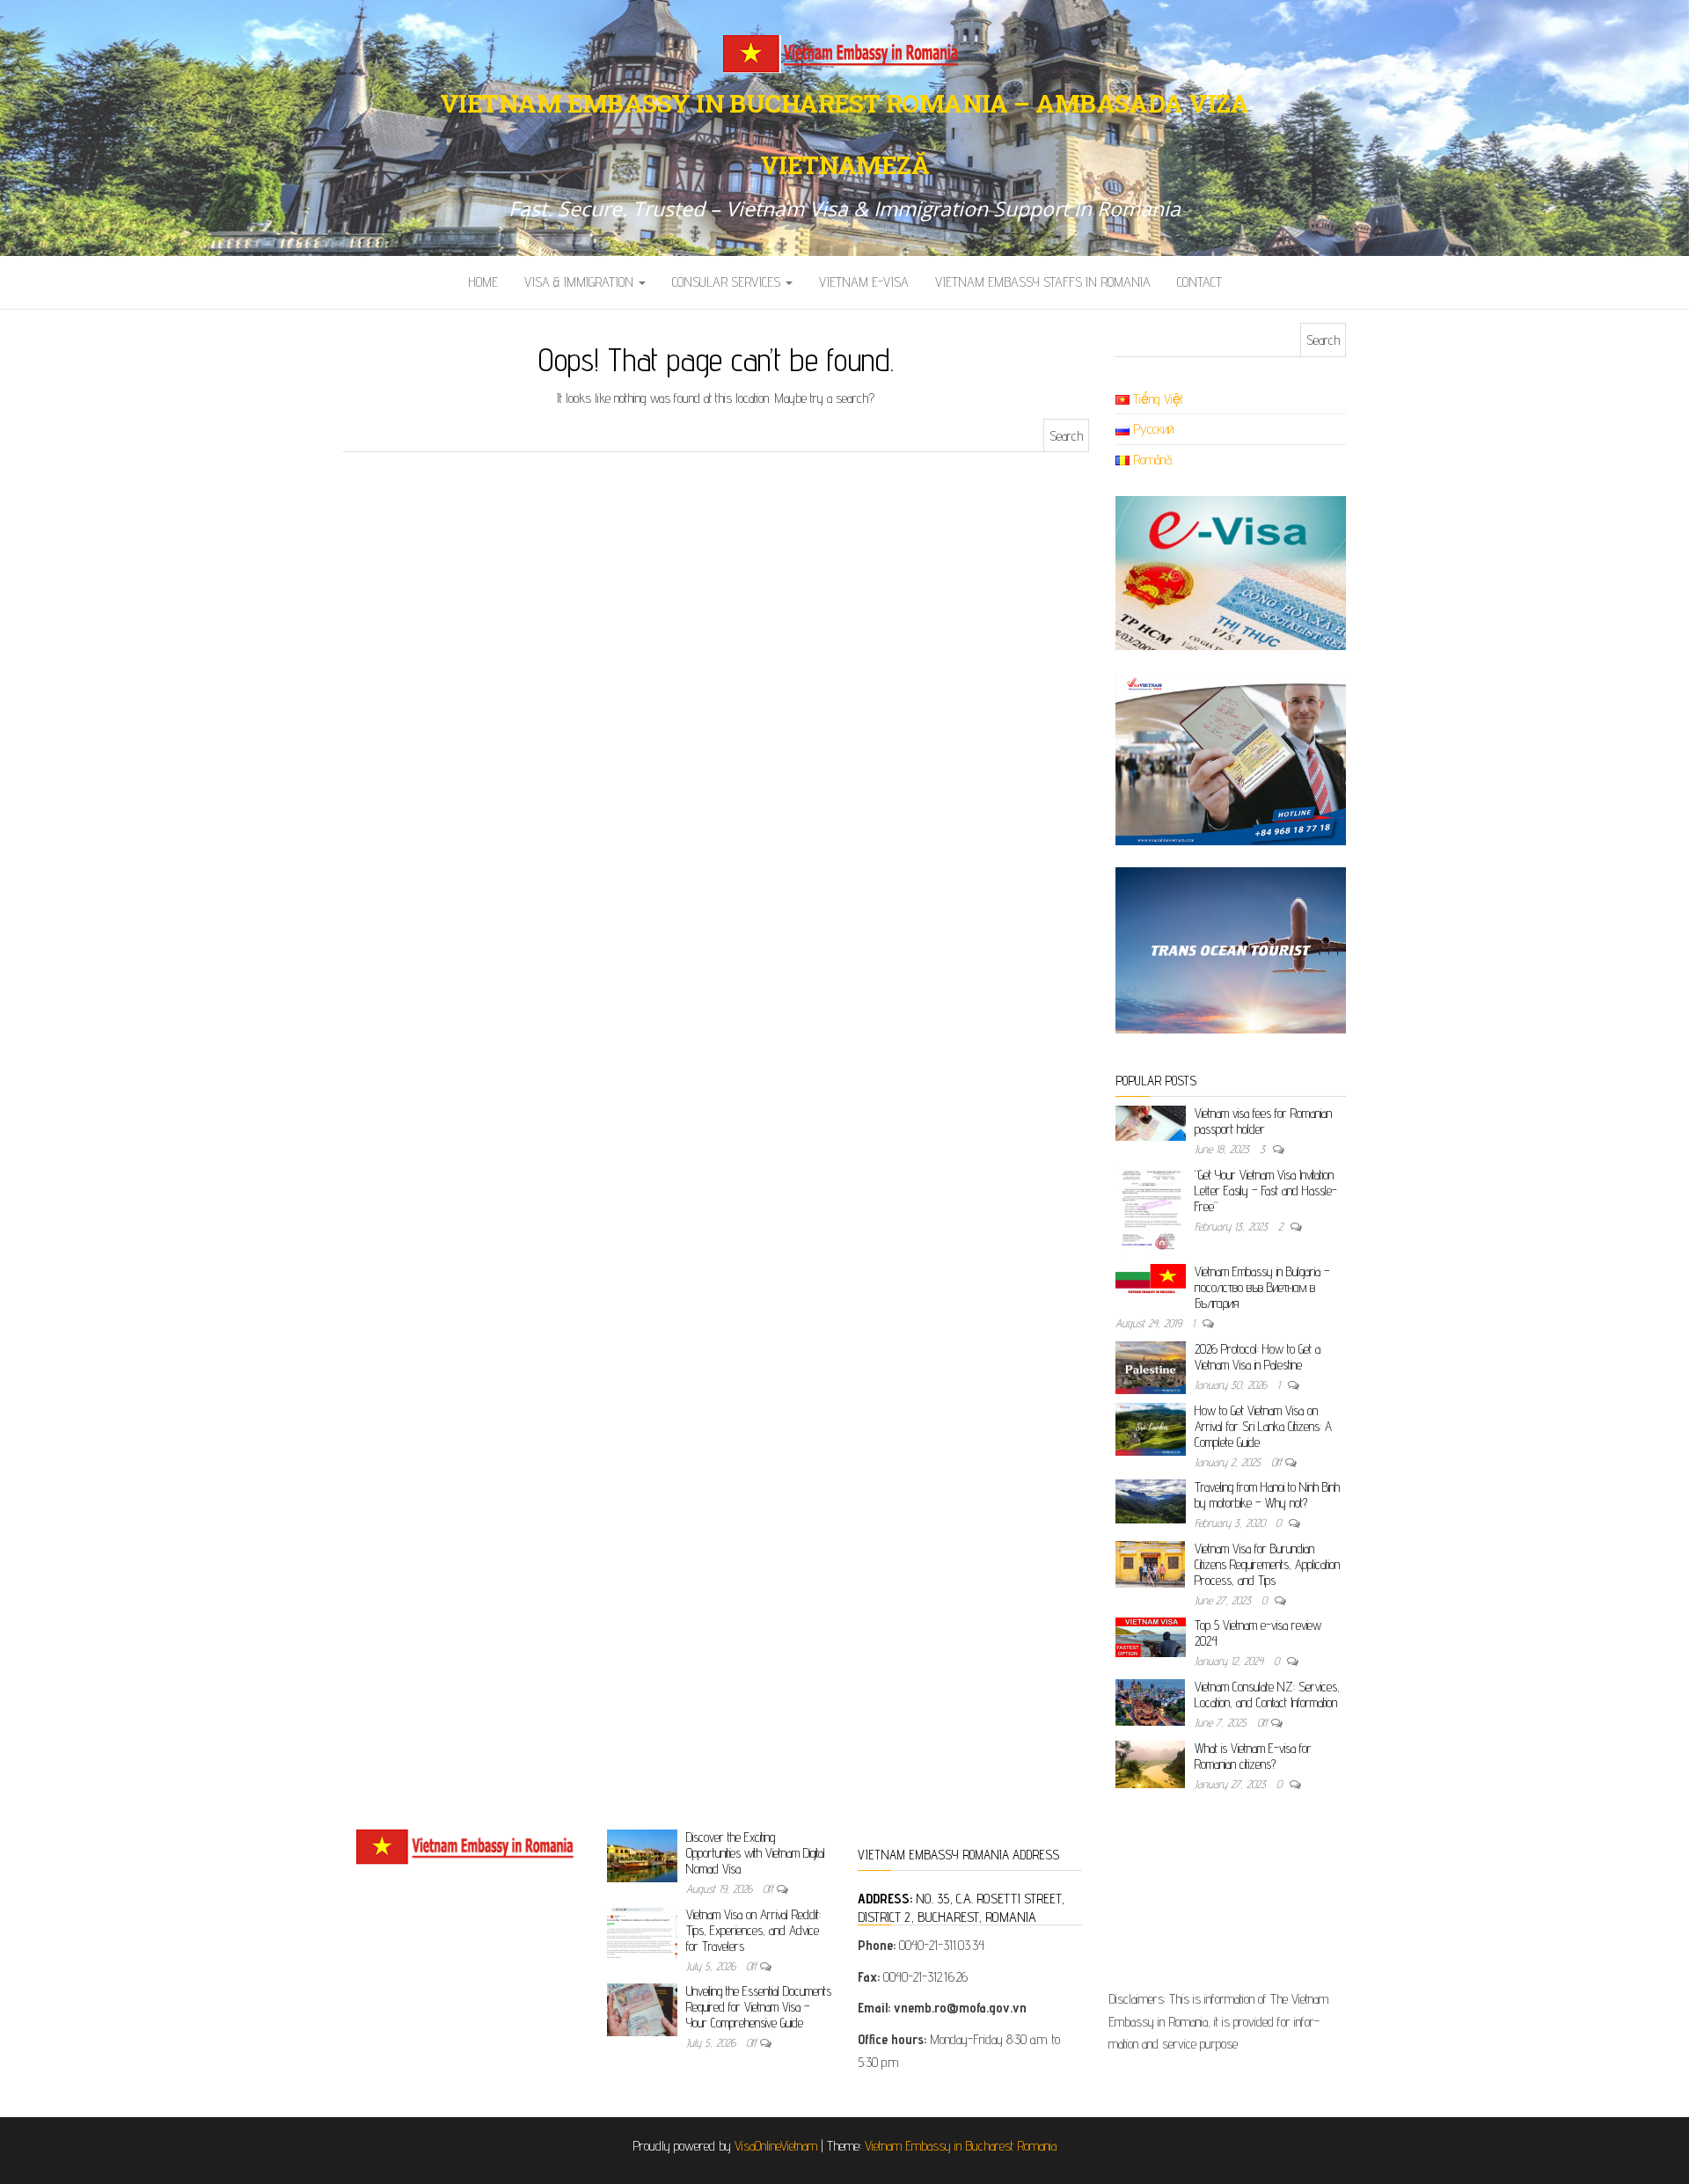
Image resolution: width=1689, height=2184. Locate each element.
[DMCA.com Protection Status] (1221, 1903)
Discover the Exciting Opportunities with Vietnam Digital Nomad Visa (756, 1853)
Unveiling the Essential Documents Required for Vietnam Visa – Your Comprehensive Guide (759, 2007)
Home (483, 282)
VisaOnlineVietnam (776, 2146)
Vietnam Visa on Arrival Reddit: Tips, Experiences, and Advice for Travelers (753, 1930)
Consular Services (728, 282)
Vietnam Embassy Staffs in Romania (1043, 282)
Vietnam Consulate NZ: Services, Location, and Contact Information (1267, 1695)
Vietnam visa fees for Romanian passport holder (1263, 1121)
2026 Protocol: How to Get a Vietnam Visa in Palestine (1258, 1357)
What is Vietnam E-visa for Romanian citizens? (1253, 1756)
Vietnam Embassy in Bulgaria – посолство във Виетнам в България (1262, 1287)
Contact (1199, 282)
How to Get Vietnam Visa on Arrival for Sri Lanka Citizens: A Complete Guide (1263, 1426)
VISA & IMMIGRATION (581, 282)
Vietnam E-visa (864, 282)
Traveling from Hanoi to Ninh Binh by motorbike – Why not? (1267, 1495)
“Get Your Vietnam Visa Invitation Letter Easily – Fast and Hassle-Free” (1266, 1191)
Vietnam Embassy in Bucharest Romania (961, 2146)
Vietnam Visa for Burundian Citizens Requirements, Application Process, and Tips (1267, 1564)
